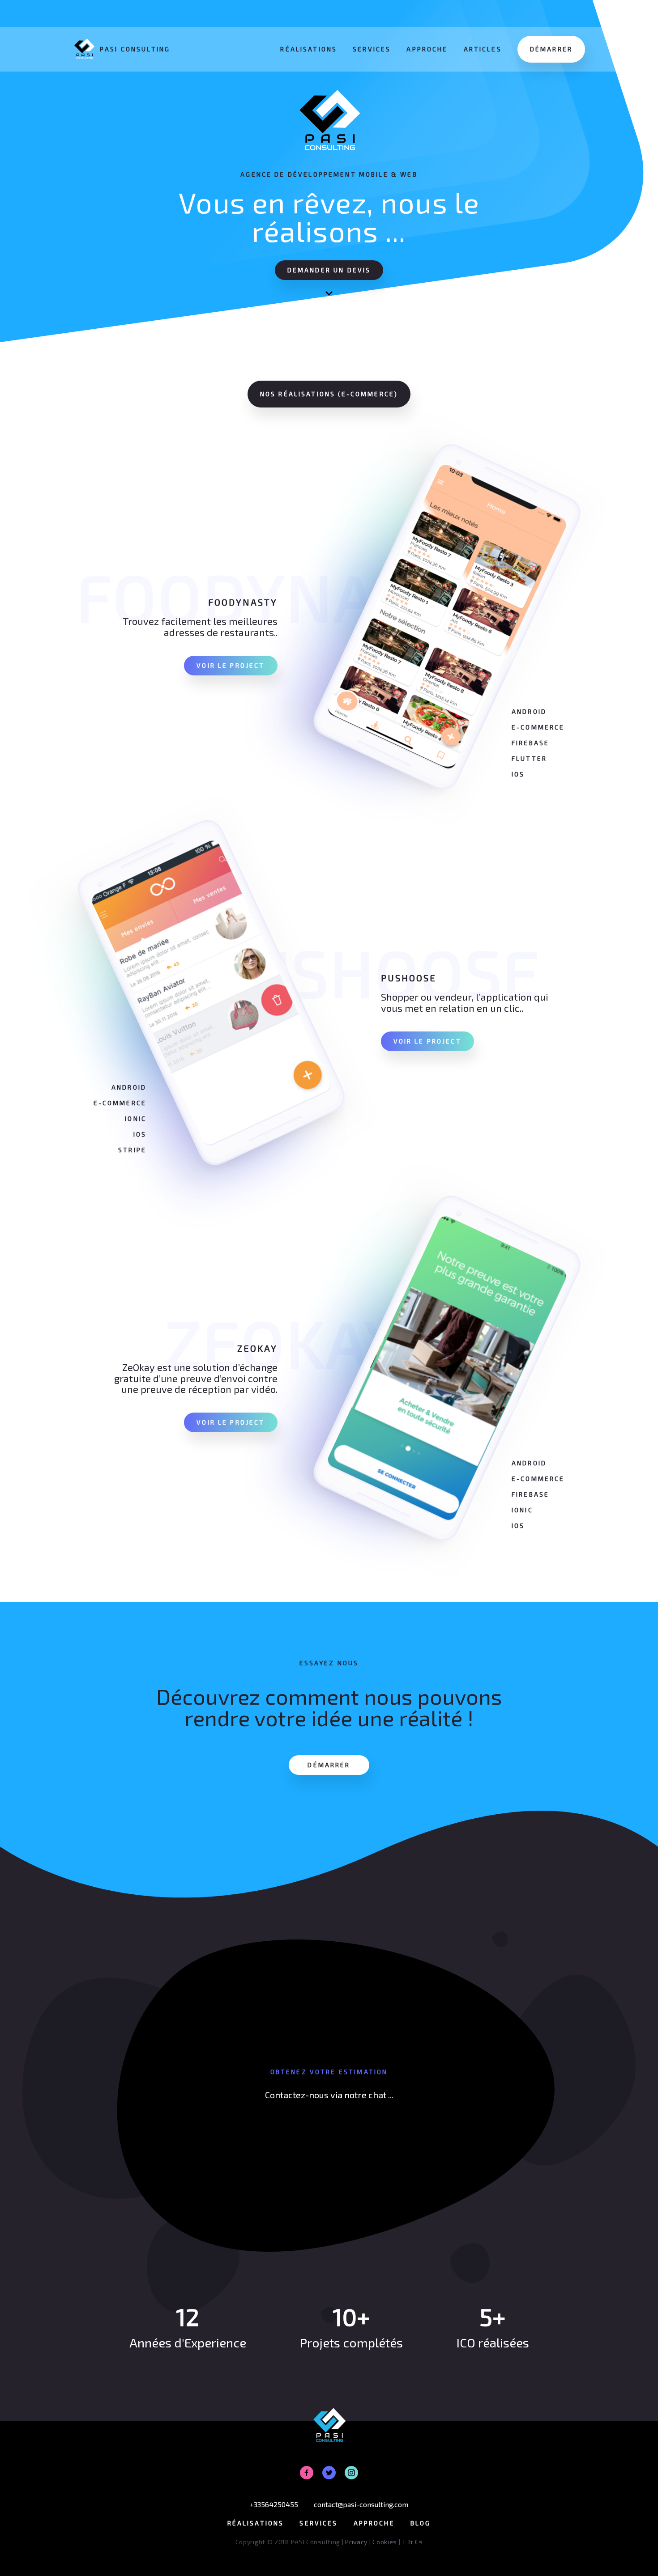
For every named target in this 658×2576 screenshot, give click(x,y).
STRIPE (132, 1150)
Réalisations (309, 49)
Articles (483, 49)
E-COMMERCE (538, 727)
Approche (427, 49)
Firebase (530, 743)
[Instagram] (351, 2473)
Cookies (385, 2542)
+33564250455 (274, 2504)
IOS (518, 774)
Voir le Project (231, 665)
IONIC (136, 1118)
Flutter (529, 758)
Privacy (356, 2542)
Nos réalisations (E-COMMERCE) (329, 394)
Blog (421, 2523)
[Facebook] (307, 2473)
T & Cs (412, 2542)
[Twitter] (329, 2473)
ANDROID (529, 711)
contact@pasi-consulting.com (361, 2504)
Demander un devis (329, 270)
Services (372, 49)
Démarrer (551, 49)
